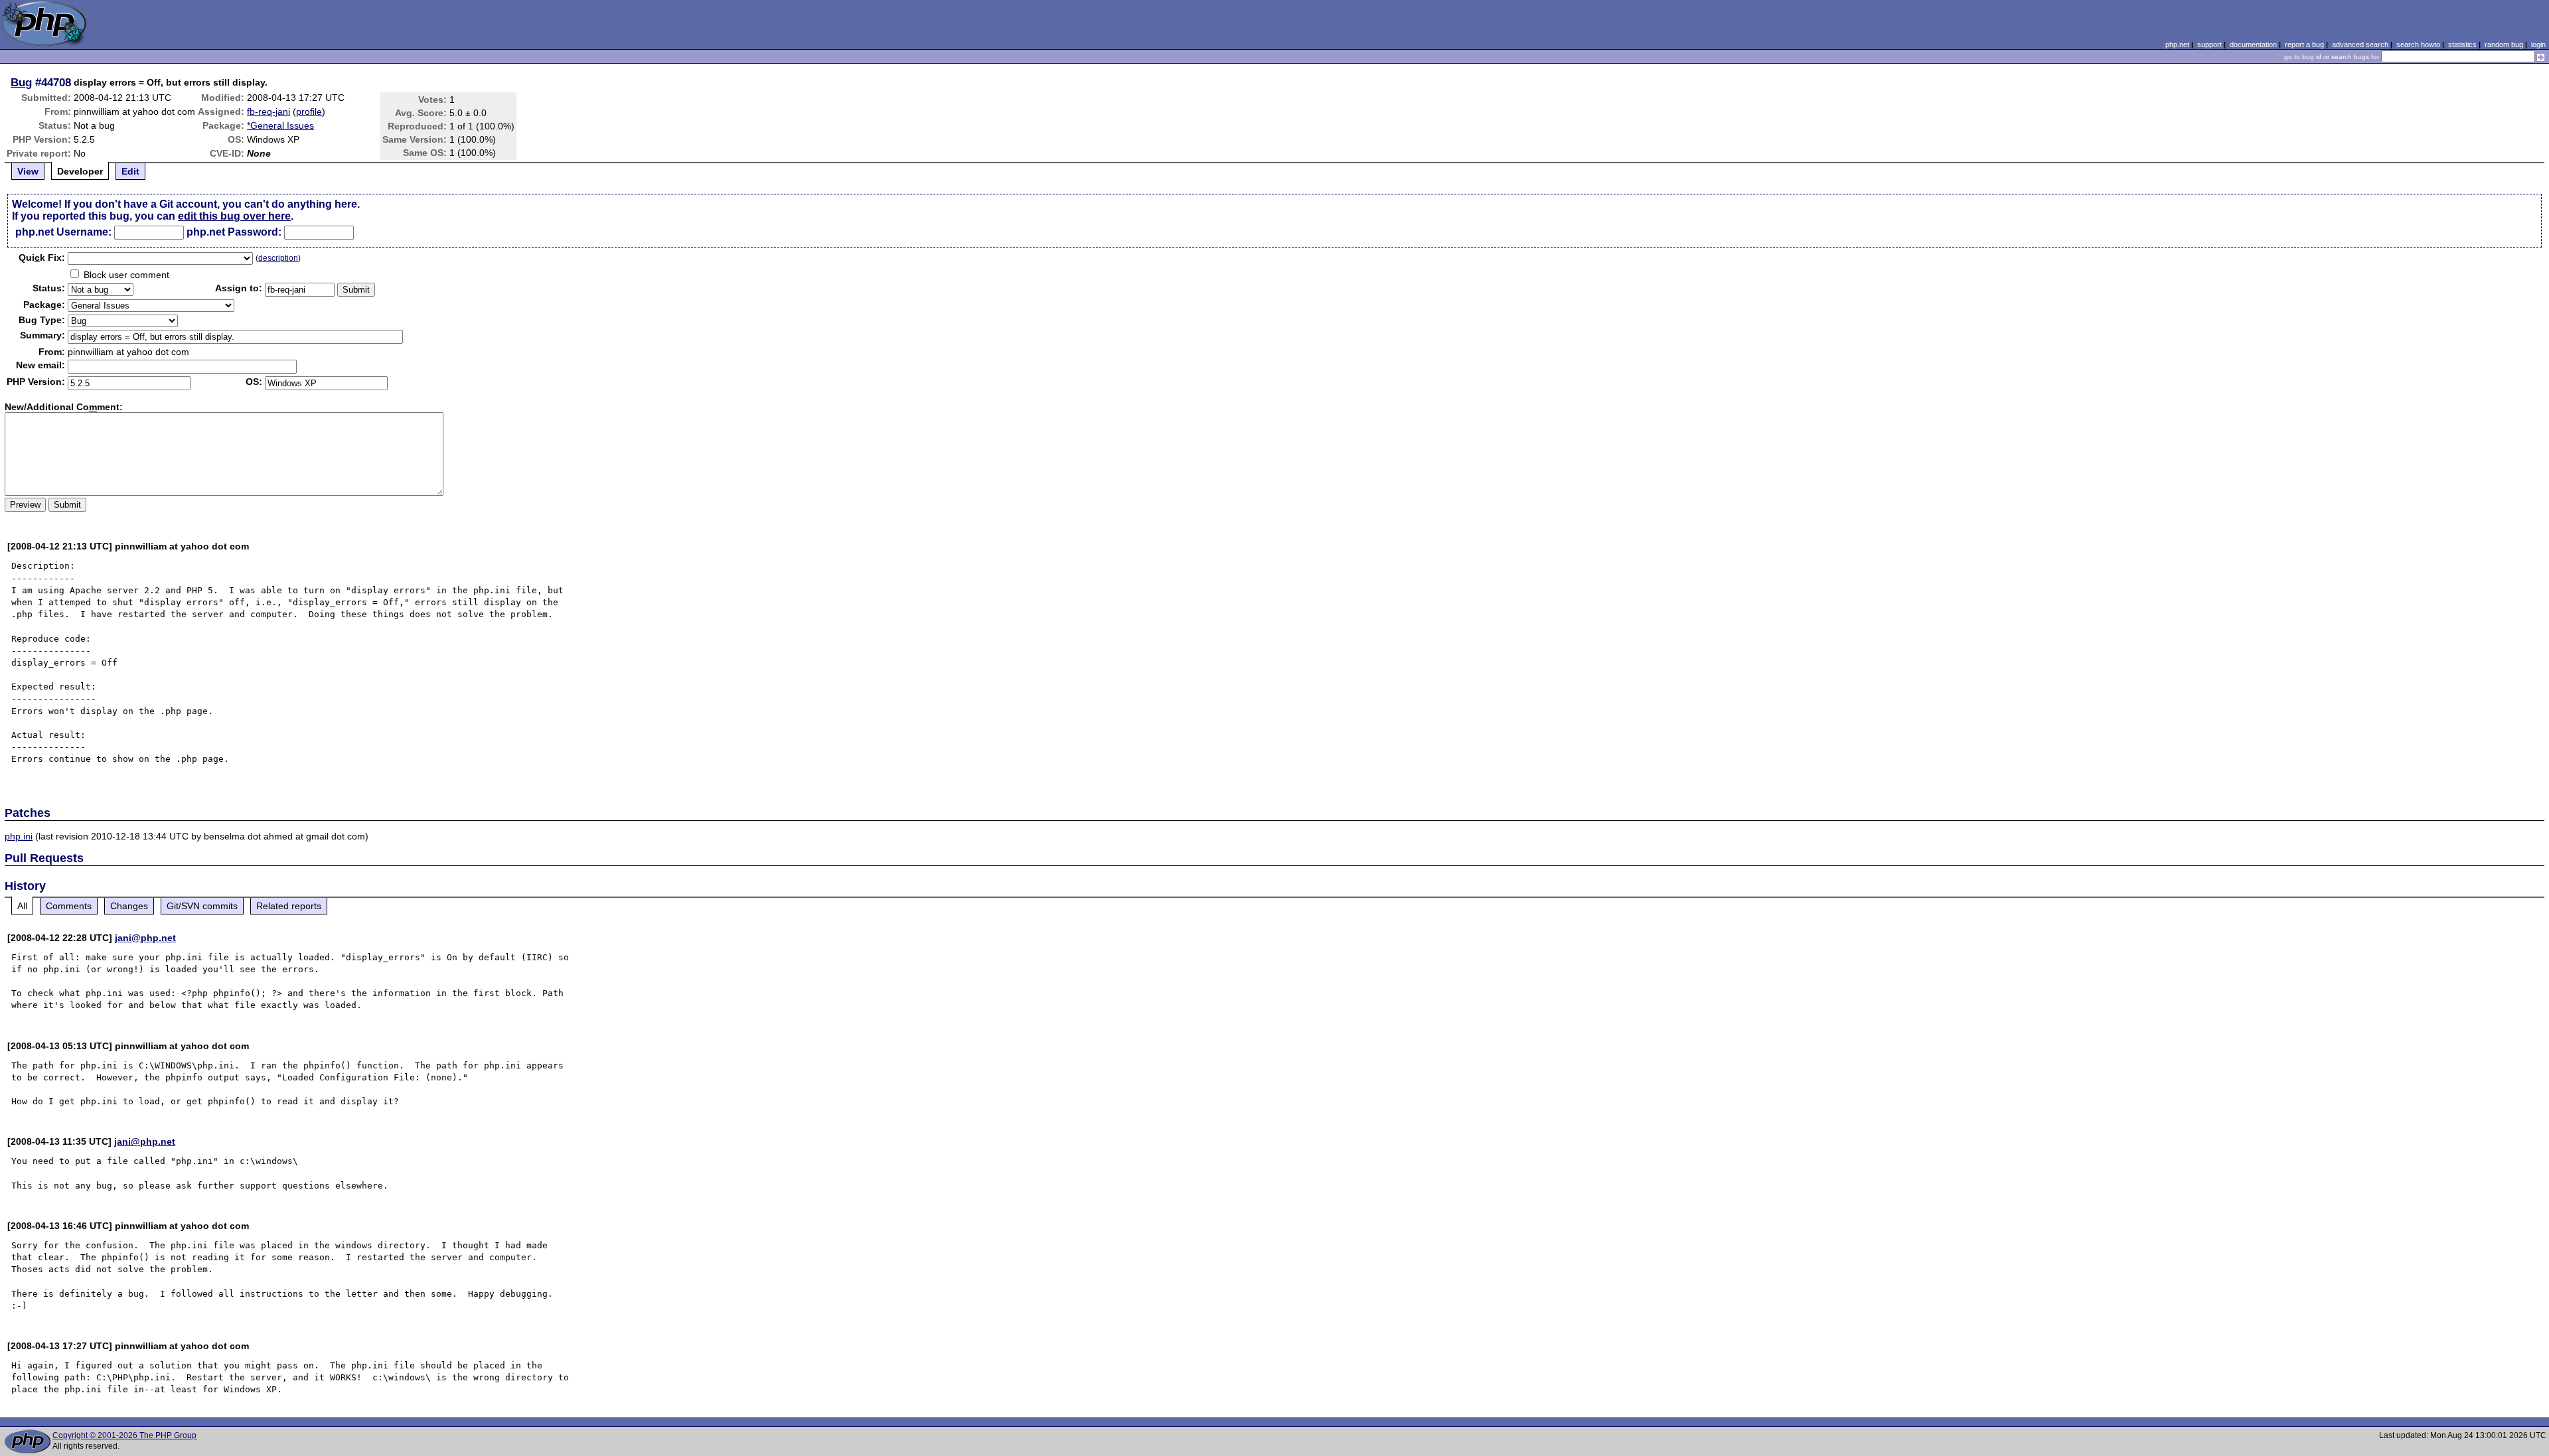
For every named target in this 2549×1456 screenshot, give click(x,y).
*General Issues (280, 125)
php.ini (19, 836)
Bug (21, 82)
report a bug (2304, 44)
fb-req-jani (269, 111)
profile (309, 111)
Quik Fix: (42, 257)
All (22, 906)
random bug (2504, 44)
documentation (2253, 44)
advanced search (2360, 44)
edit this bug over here (234, 216)
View (28, 171)
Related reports (289, 906)
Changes (129, 906)
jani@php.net (145, 938)
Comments (69, 906)
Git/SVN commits (202, 906)
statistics (2462, 44)
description (278, 258)
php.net (2177, 44)
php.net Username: (63, 232)
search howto (2418, 44)
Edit (130, 171)
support (2209, 44)
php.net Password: (234, 232)
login (2538, 44)
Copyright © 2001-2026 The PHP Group (124, 1435)
